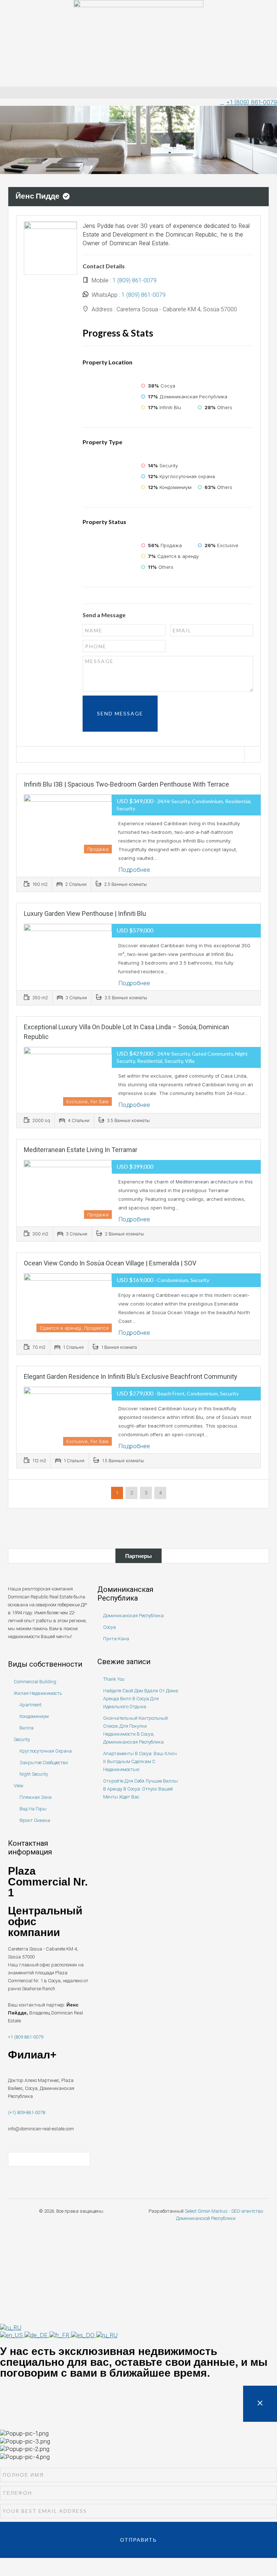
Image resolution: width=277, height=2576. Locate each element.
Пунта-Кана (116, 1639)
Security (22, 1739)
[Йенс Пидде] (50, 247)
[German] (37, 2335)
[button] (138, 93)
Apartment (30, 1705)
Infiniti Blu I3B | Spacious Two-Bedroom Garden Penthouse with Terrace (126, 784)
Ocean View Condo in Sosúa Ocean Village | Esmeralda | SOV (110, 1263)
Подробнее (135, 870)
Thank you (114, 1679)
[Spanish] (84, 2335)
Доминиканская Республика (133, 1616)
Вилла (27, 1728)
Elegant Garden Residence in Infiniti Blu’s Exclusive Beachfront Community (131, 1376)
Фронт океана (35, 1820)
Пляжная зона (36, 1797)
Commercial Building (35, 1682)
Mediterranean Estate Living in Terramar (81, 1150)
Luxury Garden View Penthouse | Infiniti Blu (85, 913)
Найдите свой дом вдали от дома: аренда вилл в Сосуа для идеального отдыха (141, 1699)
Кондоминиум (34, 1716)
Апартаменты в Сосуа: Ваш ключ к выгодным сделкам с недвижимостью (140, 1761)
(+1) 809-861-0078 (27, 2112)
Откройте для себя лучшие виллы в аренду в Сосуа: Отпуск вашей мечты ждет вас (140, 1789)
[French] (60, 2335)
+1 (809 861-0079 (26, 2037)
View (19, 1786)
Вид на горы (33, 1809)
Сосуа (109, 1627)
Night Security (34, 1774)
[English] (12, 2335)
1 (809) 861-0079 (135, 280)
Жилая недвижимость (38, 1693)
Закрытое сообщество (44, 1763)
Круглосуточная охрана (46, 1751)
